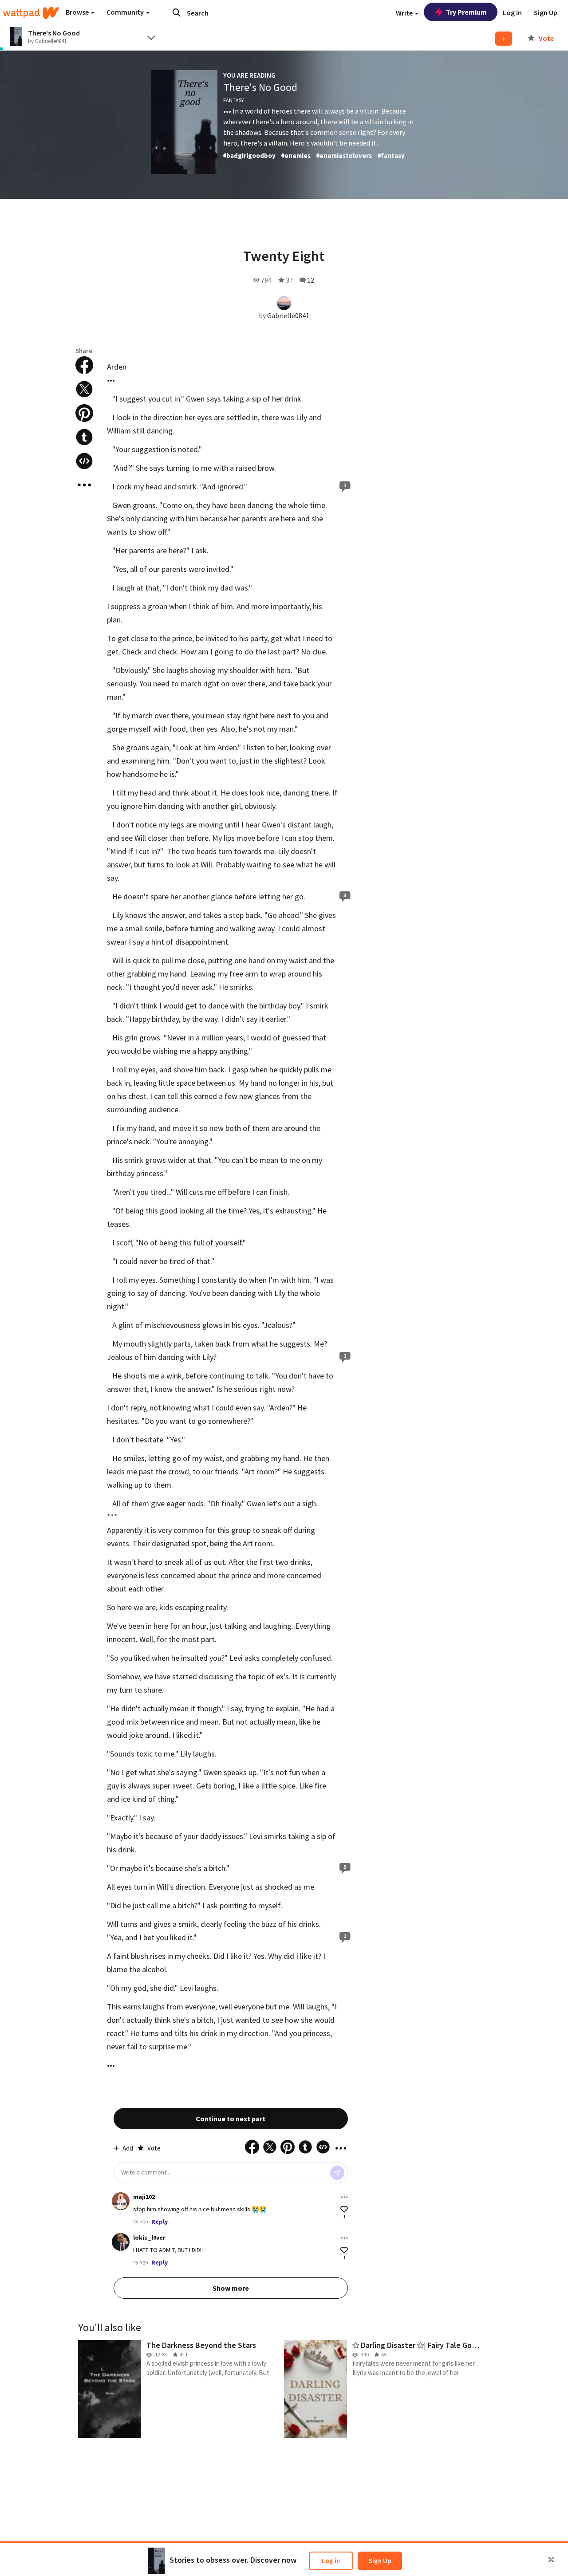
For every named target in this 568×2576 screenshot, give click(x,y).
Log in (331, 2561)
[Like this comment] (344, 2209)
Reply (160, 2222)
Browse (78, 12)
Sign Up (380, 2561)
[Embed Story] (84, 461)
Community (126, 12)
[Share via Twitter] (84, 389)
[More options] (344, 2197)
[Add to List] (504, 39)
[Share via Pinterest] (84, 413)
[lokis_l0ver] (121, 2242)
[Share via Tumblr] (84, 437)
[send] (337, 2173)
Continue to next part (231, 2119)
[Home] (31, 13)
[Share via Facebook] (84, 365)
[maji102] (121, 2201)
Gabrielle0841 (288, 315)
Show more (231, 2288)
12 (311, 280)
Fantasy (233, 100)
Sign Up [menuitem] (546, 12)
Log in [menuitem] (512, 12)
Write (405, 13)
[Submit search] (177, 12)
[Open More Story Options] (84, 485)
